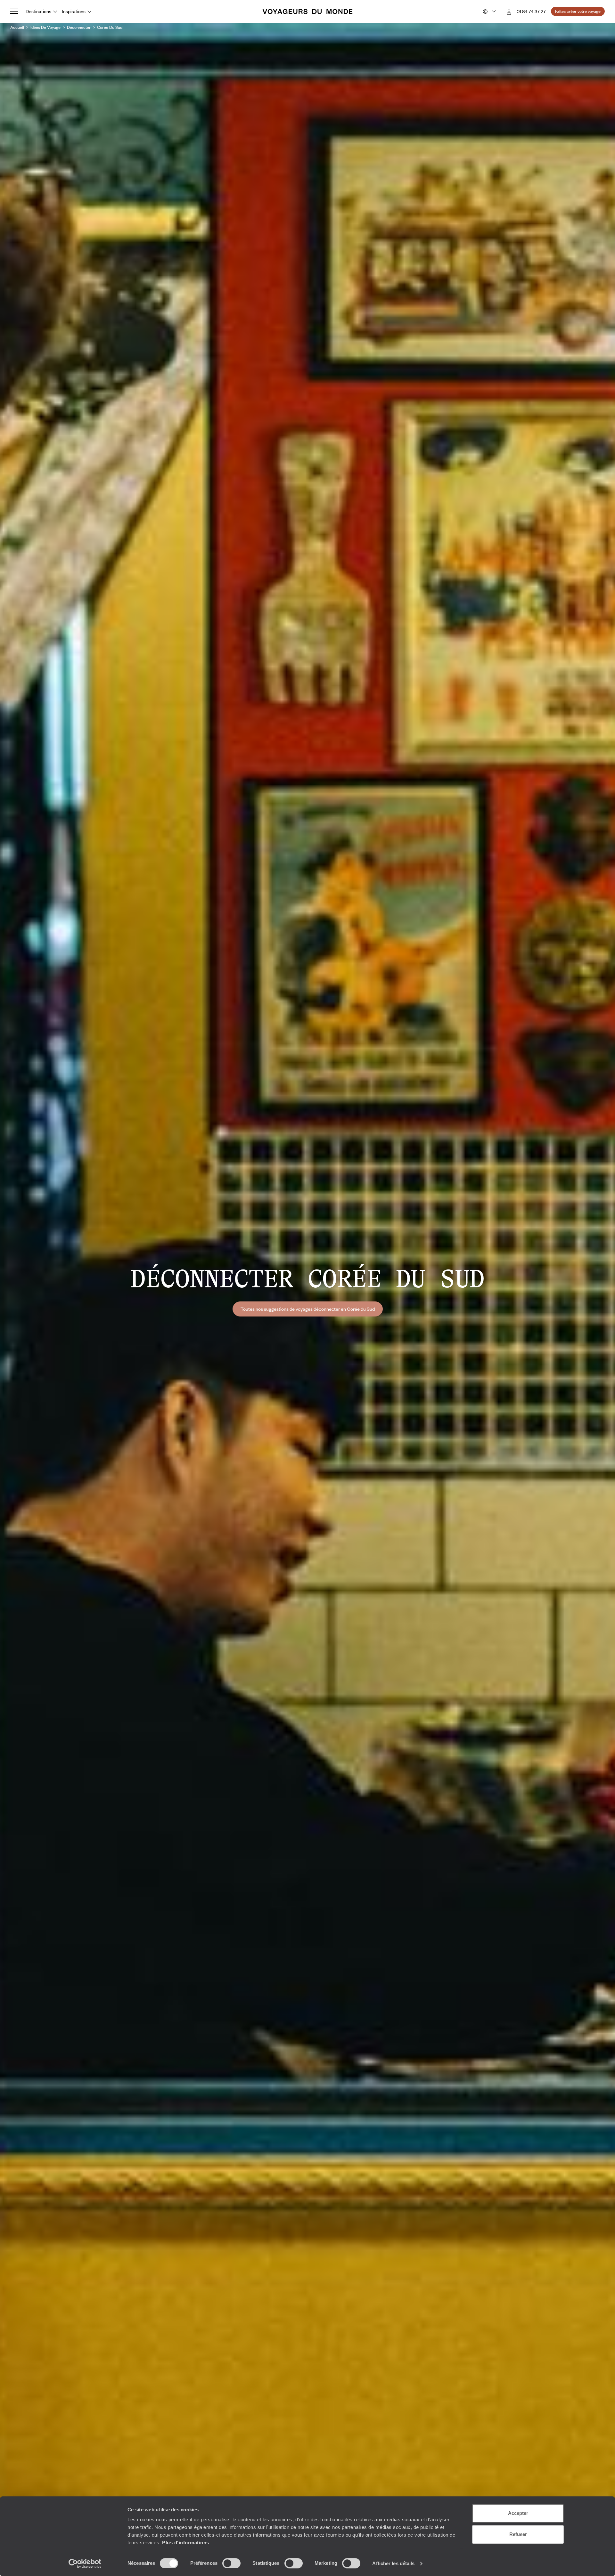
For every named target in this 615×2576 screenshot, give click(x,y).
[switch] (231, 2563)
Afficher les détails (393, 2563)
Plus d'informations (186, 2543)
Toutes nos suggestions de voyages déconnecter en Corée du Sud (308, 1309)
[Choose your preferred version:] (489, 12)
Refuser (518, 2534)
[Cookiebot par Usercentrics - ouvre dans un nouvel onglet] (85, 2564)
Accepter (518, 2513)
